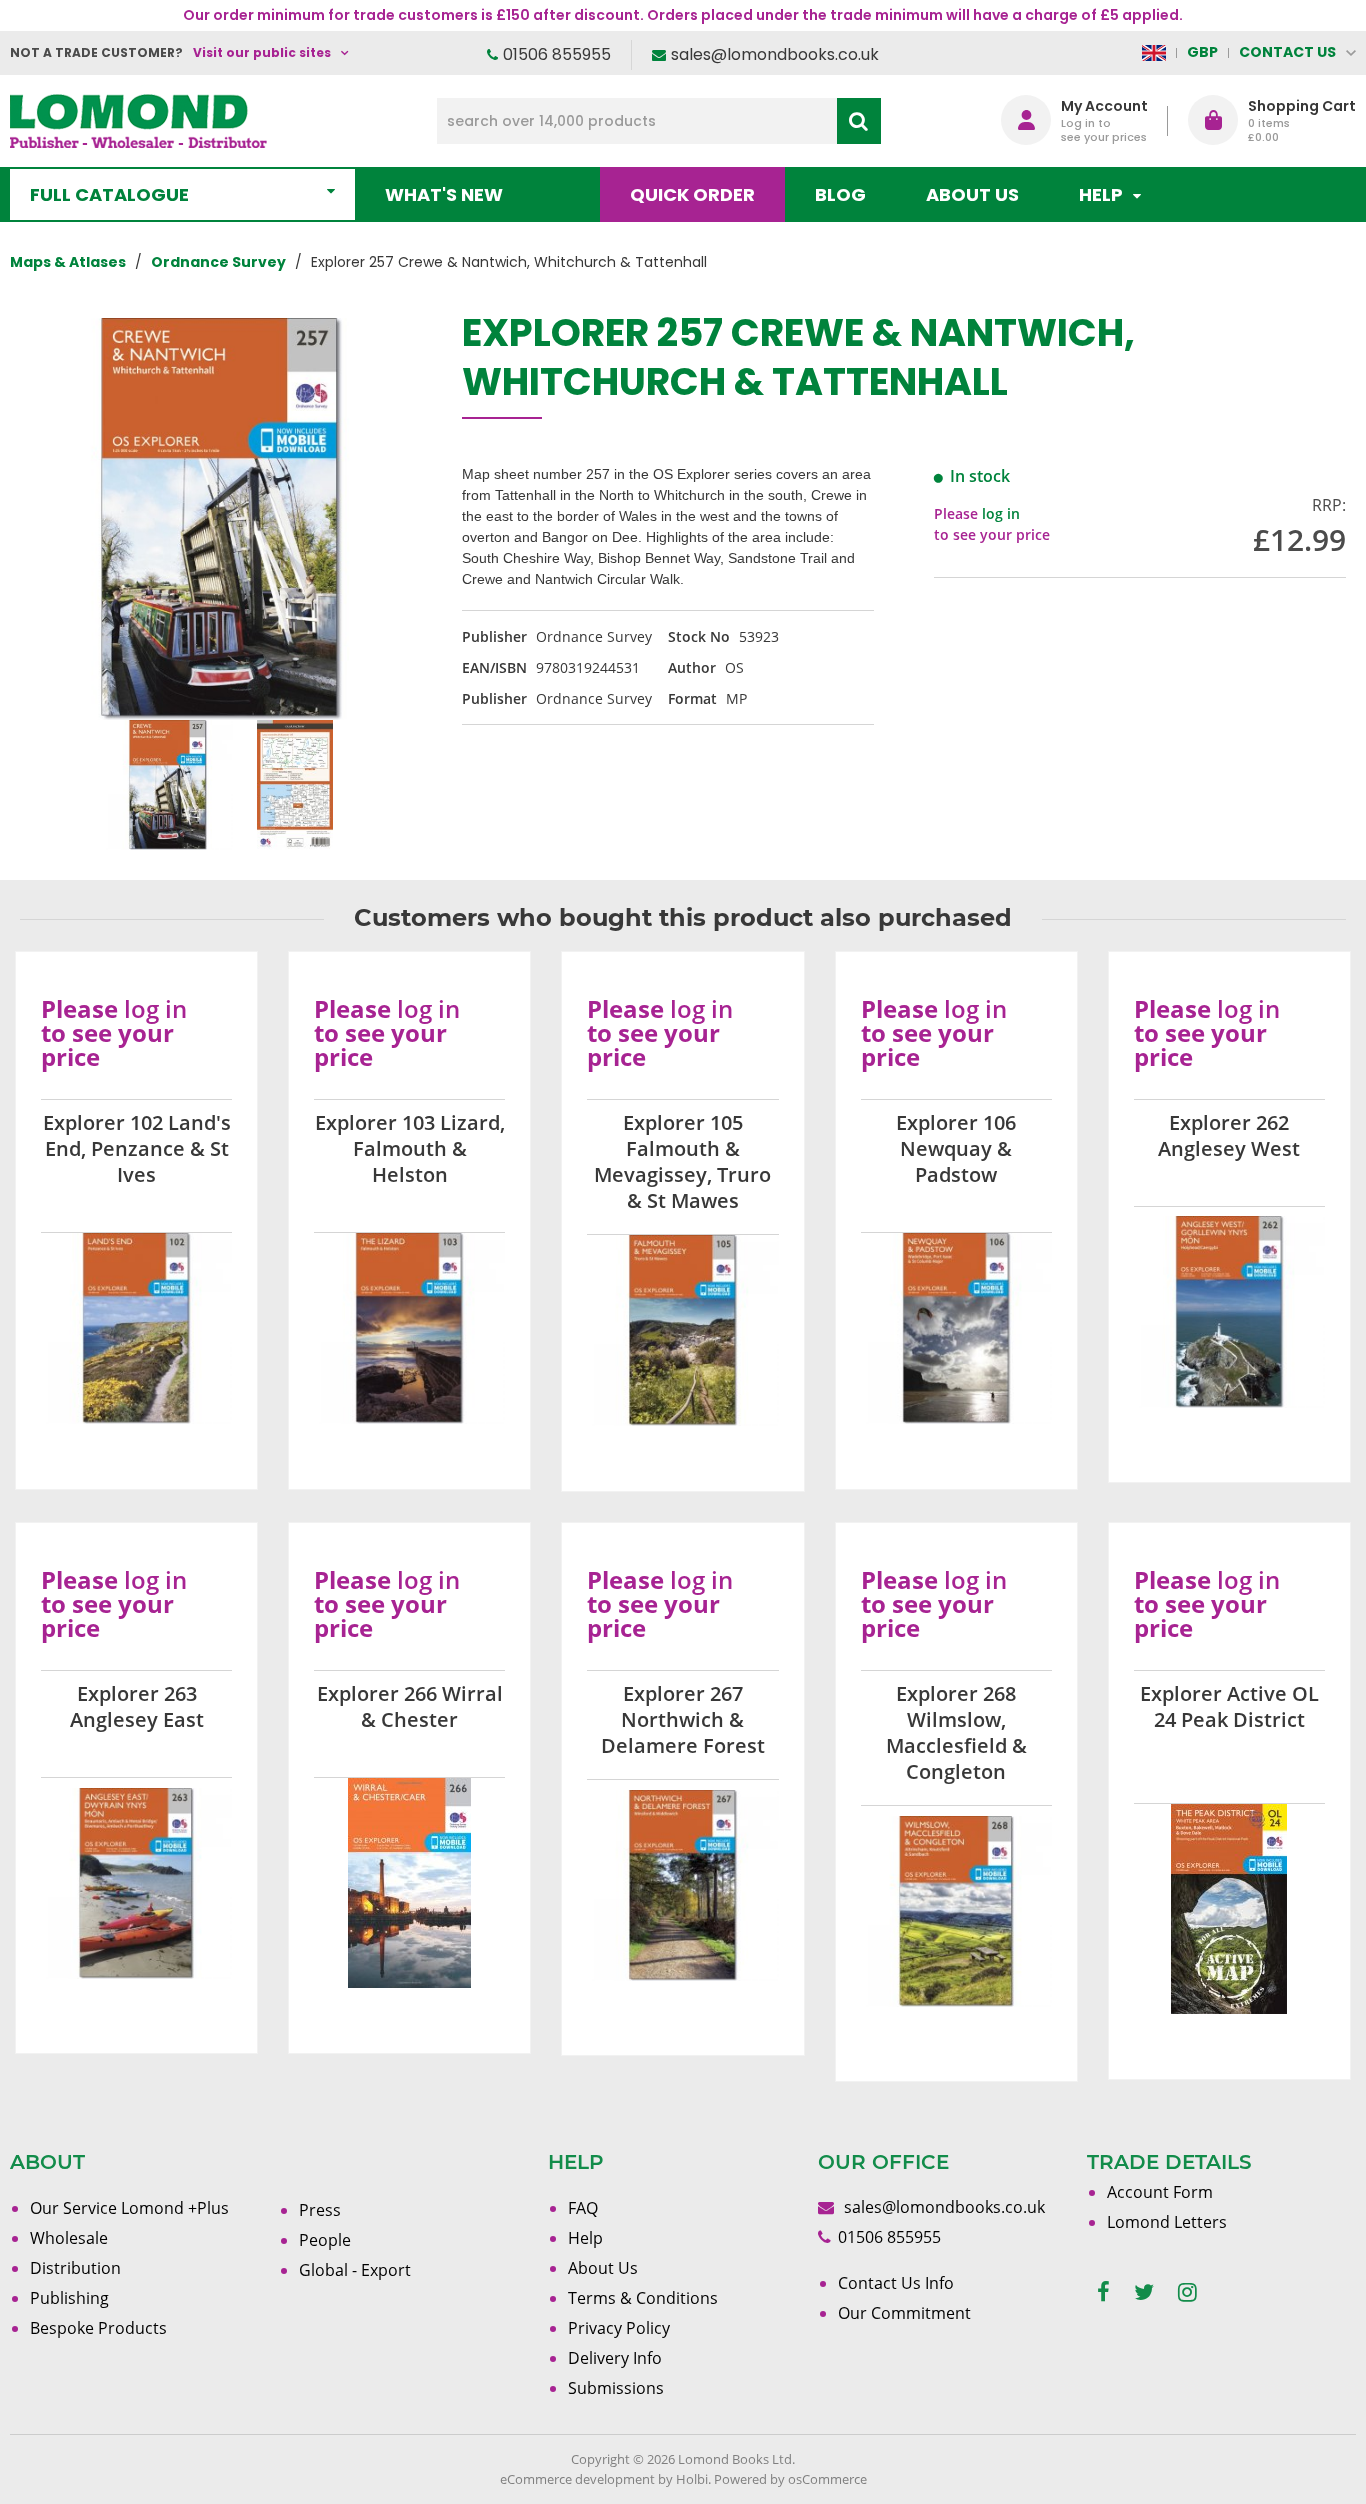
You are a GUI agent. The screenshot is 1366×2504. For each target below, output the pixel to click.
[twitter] (1144, 2292)
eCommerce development (577, 2479)
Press (320, 2210)
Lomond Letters (1167, 2222)
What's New (444, 194)
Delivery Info (615, 2358)
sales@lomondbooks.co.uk (775, 54)
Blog (840, 194)
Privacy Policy (619, 2328)
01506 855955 (557, 54)
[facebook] (1103, 2292)
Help (585, 2238)
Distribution (75, 2268)
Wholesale (69, 2238)
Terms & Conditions (643, 2298)
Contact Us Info (896, 2283)
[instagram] (1187, 2292)
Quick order (692, 194)
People (325, 2240)
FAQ (583, 2208)
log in (1001, 513)
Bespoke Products (98, 2328)
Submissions (616, 2388)
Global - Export (355, 2270)
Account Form (1160, 2192)
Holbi (692, 2479)
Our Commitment (904, 2313)
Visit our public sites (262, 52)
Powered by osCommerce (790, 2479)
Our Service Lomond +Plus (129, 2208)
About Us (972, 194)
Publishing (69, 2298)
